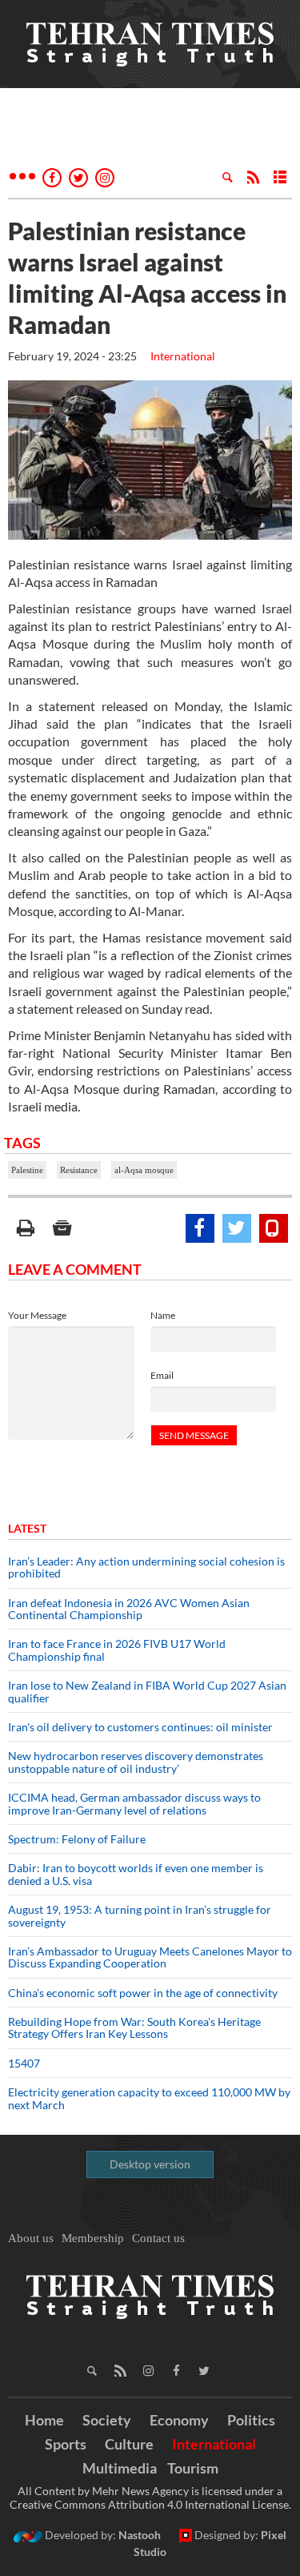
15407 (24, 2063)
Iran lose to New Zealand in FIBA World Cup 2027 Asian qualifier (147, 1691)
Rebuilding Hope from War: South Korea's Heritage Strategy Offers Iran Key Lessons (134, 2027)
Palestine (27, 1170)
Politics (251, 2420)
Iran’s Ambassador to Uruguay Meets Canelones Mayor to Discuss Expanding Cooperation (150, 1957)
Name (163, 1315)
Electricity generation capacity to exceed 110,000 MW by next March (149, 2098)
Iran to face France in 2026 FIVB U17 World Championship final (117, 1650)
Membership (93, 2238)
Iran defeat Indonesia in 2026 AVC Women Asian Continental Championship (129, 1609)
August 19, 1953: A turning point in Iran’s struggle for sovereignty (140, 1915)
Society (107, 2420)
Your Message (37, 1315)
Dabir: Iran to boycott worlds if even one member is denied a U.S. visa (136, 1874)
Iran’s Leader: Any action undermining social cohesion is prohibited (146, 1567)
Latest (27, 1528)
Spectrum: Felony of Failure (77, 1839)
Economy (179, 2420)
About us (31, 2238)
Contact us (158, 2238)
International (183, 356)
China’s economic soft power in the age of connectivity (143, 1993)
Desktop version (150, 2164)
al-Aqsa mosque (144, 1170)
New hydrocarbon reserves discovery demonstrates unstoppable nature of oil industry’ (136, 1762)
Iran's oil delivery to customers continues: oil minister (140, 1727)
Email (162, 1375)
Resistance (79, 1170)
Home (44, 2420)
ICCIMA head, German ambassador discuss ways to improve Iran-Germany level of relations (134, 1803)
